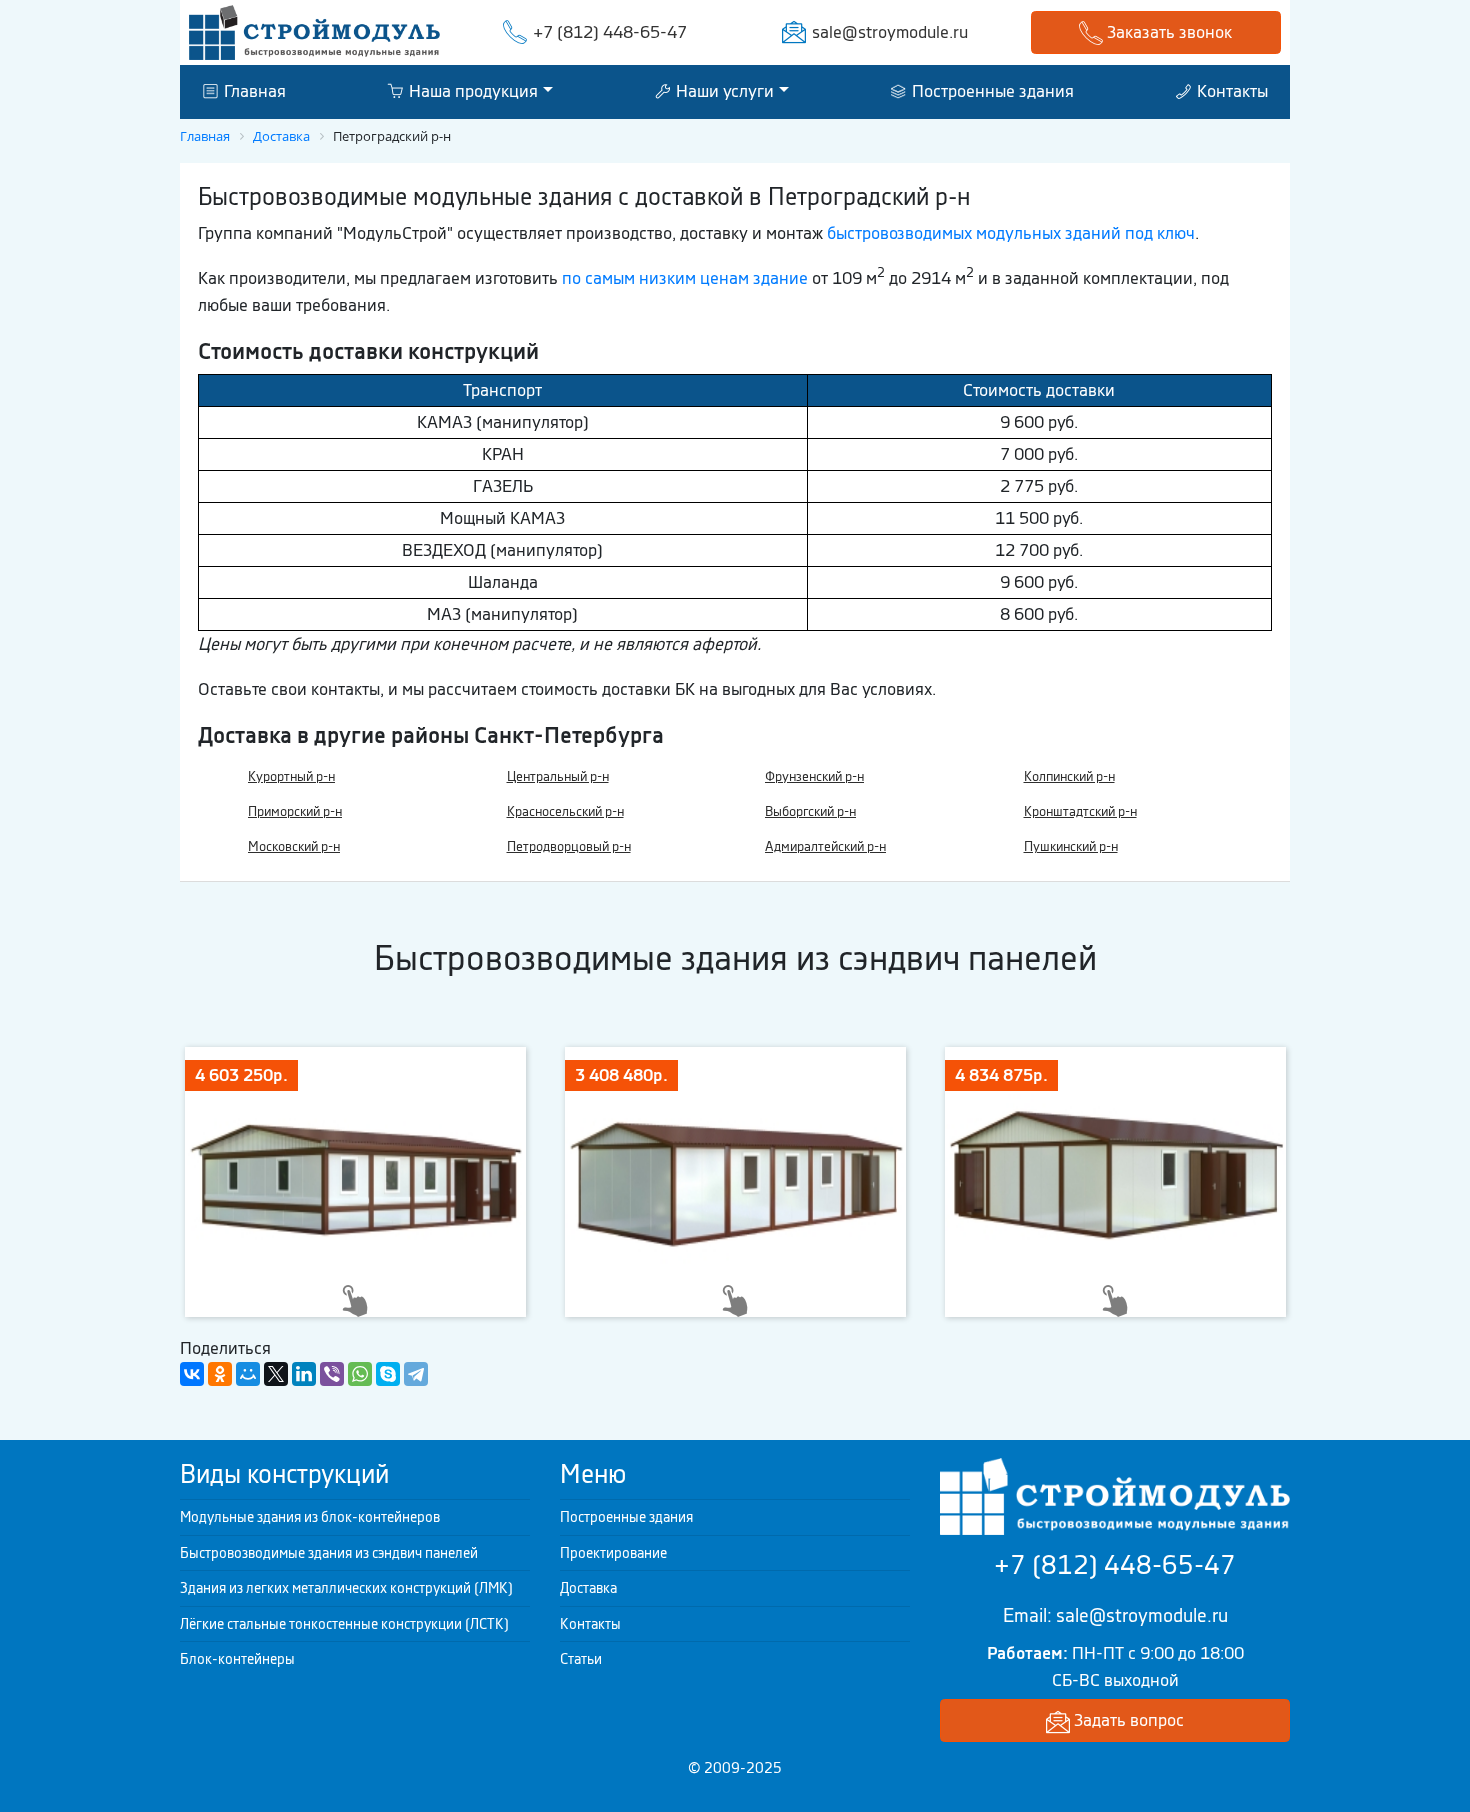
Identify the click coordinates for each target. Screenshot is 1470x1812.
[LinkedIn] (304, 1374)
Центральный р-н (558, 776)
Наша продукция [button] (471, 91)
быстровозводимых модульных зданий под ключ (1011, 233)
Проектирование (613, 1553)
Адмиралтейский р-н (825, 846)
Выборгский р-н (810, 811)
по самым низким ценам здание (685, 278)
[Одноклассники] (220, 1374)
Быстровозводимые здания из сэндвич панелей (329, 1553)
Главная (253, 91)
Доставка (588, 1588)
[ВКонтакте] (192, 1374)
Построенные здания (991, 91)
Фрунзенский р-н (814, 776)
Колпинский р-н (1069, 776)
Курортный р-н (291, 776)
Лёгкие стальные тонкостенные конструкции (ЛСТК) (344, 1624)
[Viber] (332, 1374)
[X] (276, 1374)
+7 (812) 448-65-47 (610, 32)
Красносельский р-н (565, 811)
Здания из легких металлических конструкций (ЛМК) (346, 1588)
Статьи (581, 1659)
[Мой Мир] (248, 1374)
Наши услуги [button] (723, 91)
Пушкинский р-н (1071, 846)
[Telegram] (416, 1374)
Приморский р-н (295, 811)
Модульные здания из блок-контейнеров (310, 1517)
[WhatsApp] (360, 1374)
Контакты (1230, 91)
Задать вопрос (1127, 1720)
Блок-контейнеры (237, 1659)
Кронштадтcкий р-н (1080, 811)
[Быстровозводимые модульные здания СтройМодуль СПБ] (314, 31)
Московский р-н (294, 846)
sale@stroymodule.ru (890, 32)
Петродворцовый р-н (569, 846)
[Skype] (388, 1374)
